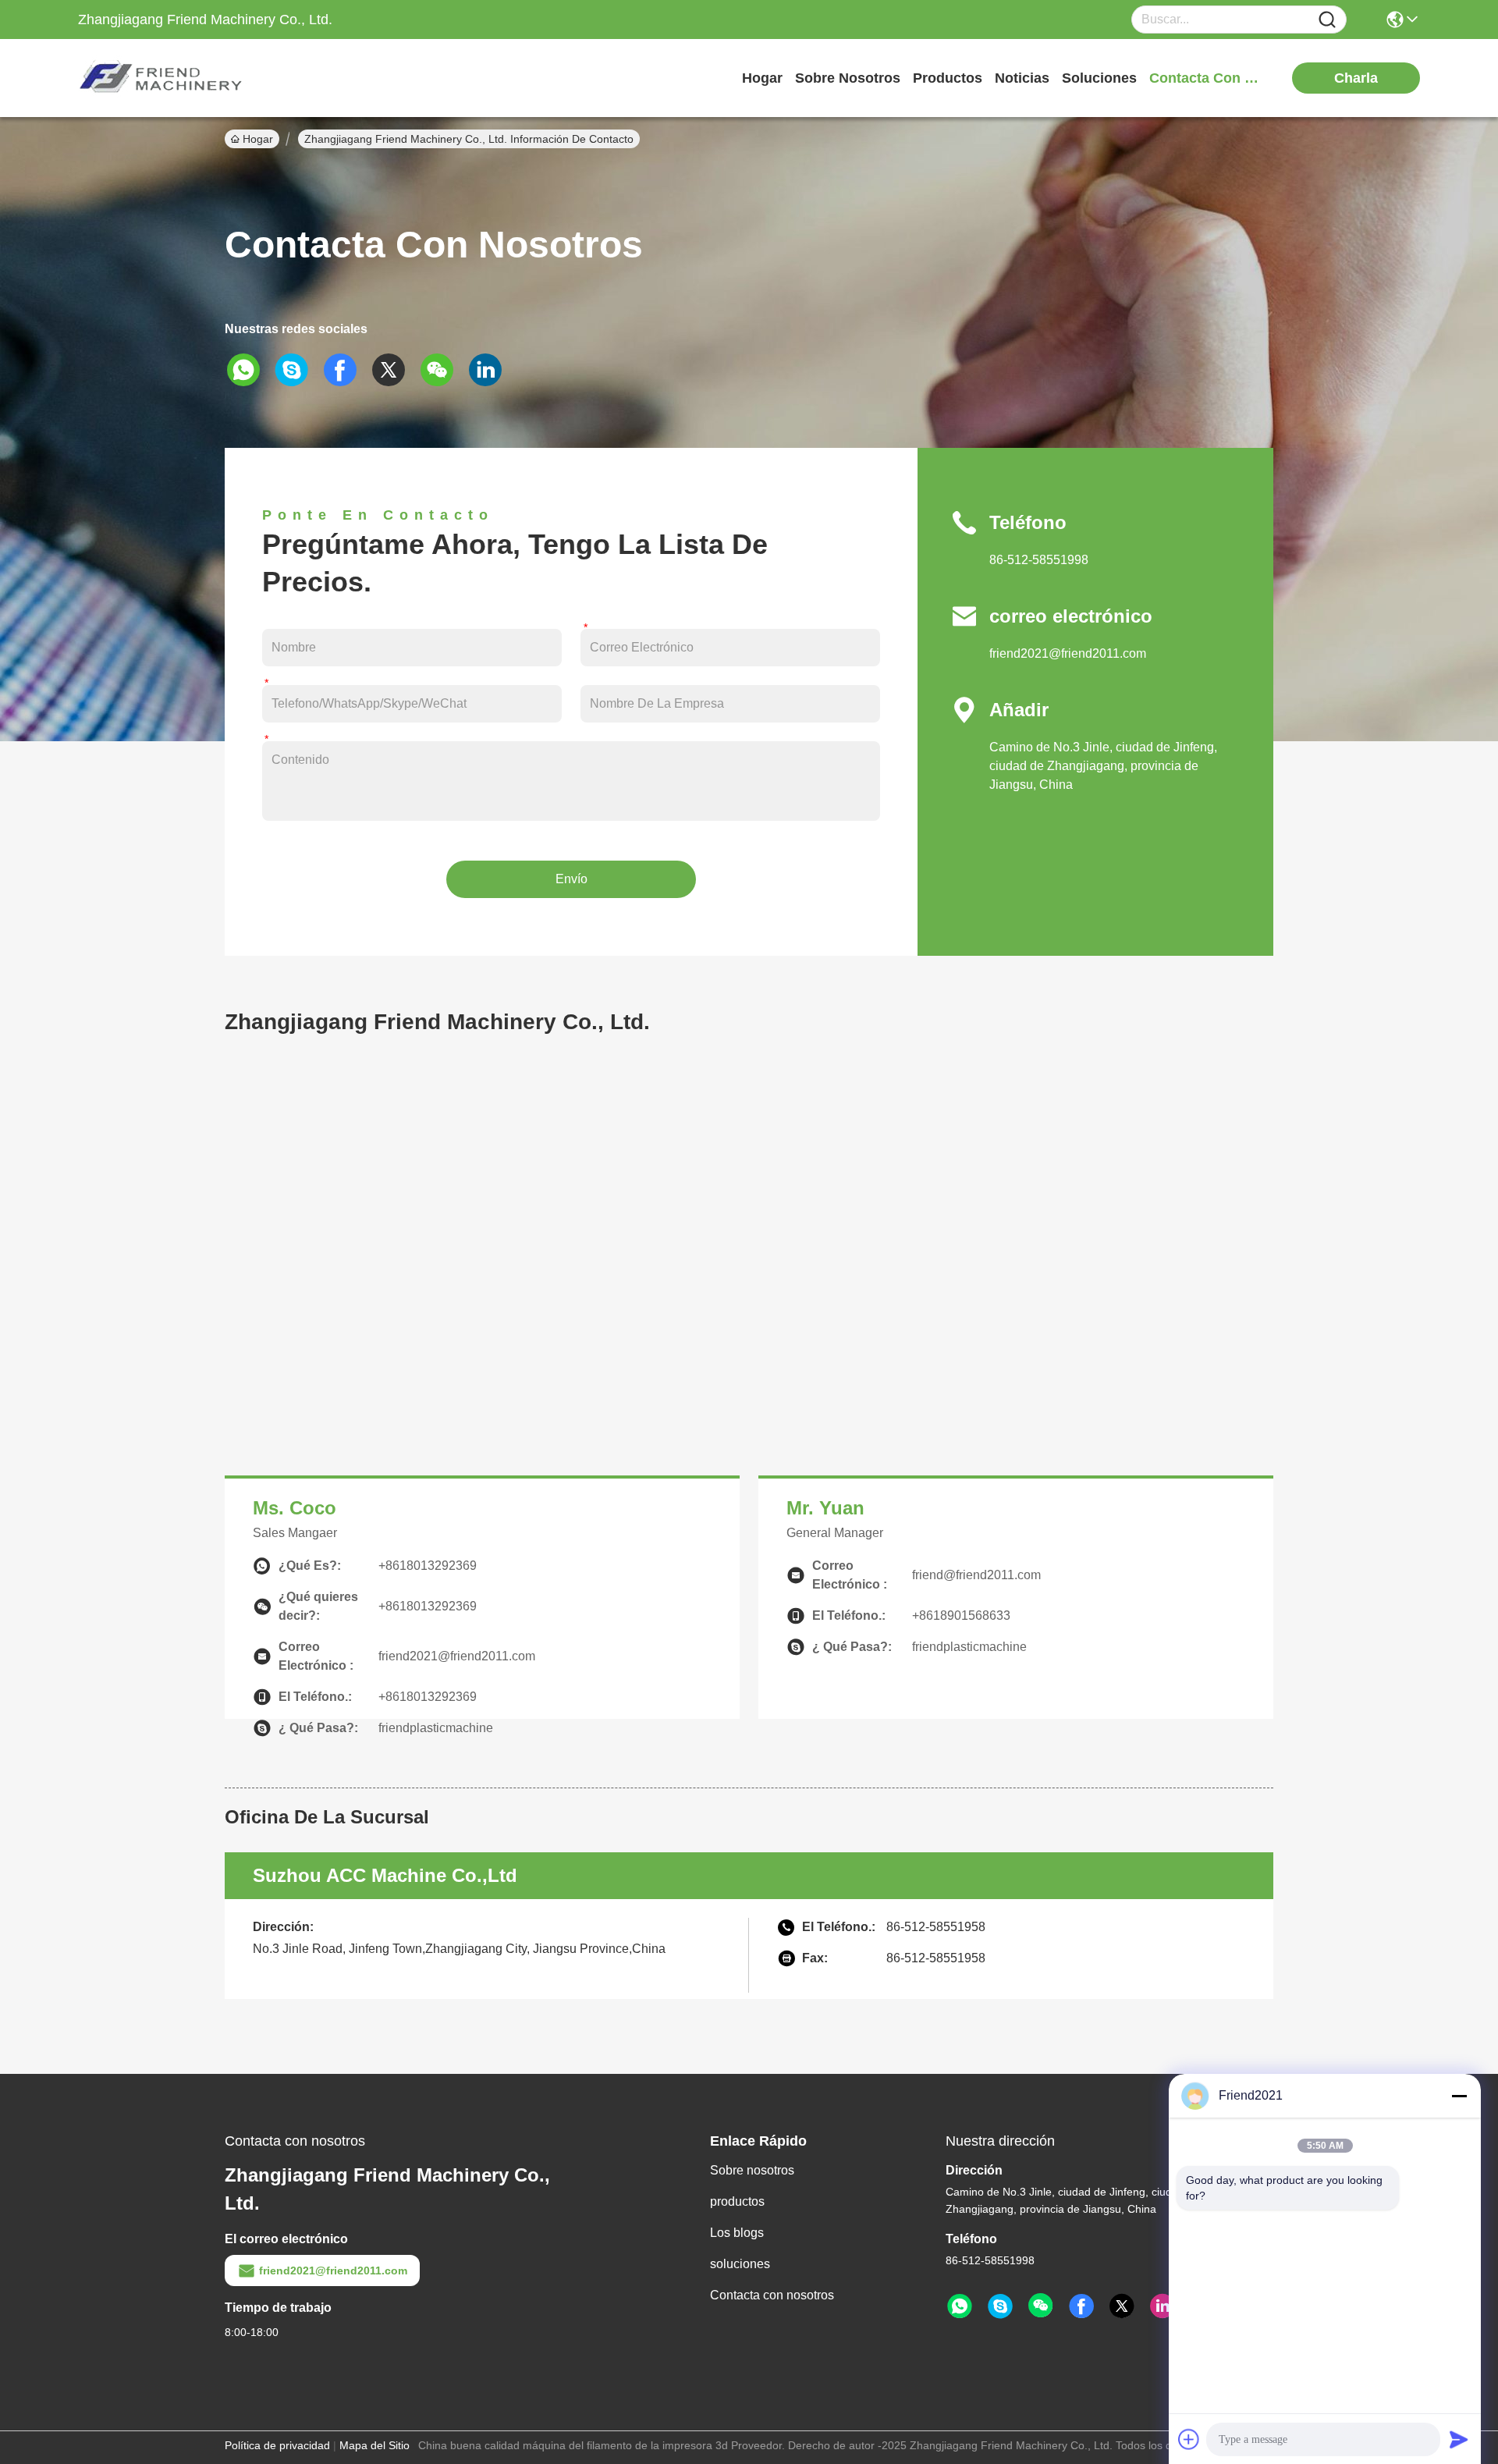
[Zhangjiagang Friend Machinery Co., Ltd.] (164, 78)
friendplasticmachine (436, 1728)
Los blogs (737, 2233)
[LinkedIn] (491, 370)
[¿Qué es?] (249, 370)
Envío (572, 879)
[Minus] (1459, 2096)
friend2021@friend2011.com (1068, 653)
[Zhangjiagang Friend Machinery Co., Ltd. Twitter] (1122, 2306)
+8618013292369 (428, 1566)
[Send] (1459, 2439)
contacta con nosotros (1208, 78)
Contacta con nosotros (772, 2295)
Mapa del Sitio (374, 2445)
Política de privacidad (277, 2445)
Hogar (762, 78)
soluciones (1099, 78)
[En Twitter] (394, 370)
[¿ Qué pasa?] (297, 370)
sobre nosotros (848, 78)
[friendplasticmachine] (1000, 2306)
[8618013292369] (960, 2306)
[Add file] (1189, 2439)
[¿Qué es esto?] (346, 370)
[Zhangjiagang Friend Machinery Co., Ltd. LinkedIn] (1163, 2306)
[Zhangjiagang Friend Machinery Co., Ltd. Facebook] (1081, 2306)
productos (948, 78)
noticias (1022, 78)
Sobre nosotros (752, 2170)
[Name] (1327, 20)
